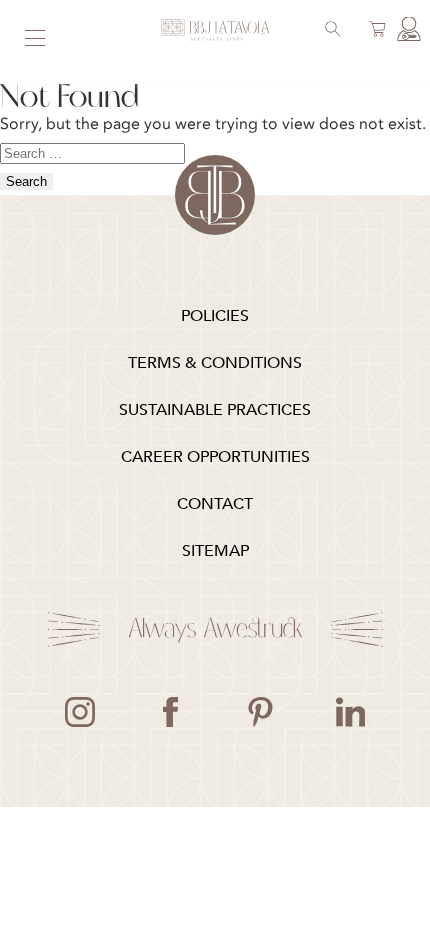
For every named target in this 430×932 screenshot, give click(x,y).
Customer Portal (406, 31)
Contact (215, 504)
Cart (374, 31)
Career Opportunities (215, 457)
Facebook (170, 712)
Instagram (80, 712)
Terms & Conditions (215, 363)
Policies (215, 316)
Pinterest (260, 712)
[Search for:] (92, 152)
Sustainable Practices (215, 410)
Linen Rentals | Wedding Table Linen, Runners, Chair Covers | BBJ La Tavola (215, 30)
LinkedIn (350, 712)
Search (330, 31)
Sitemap (215, 551)
